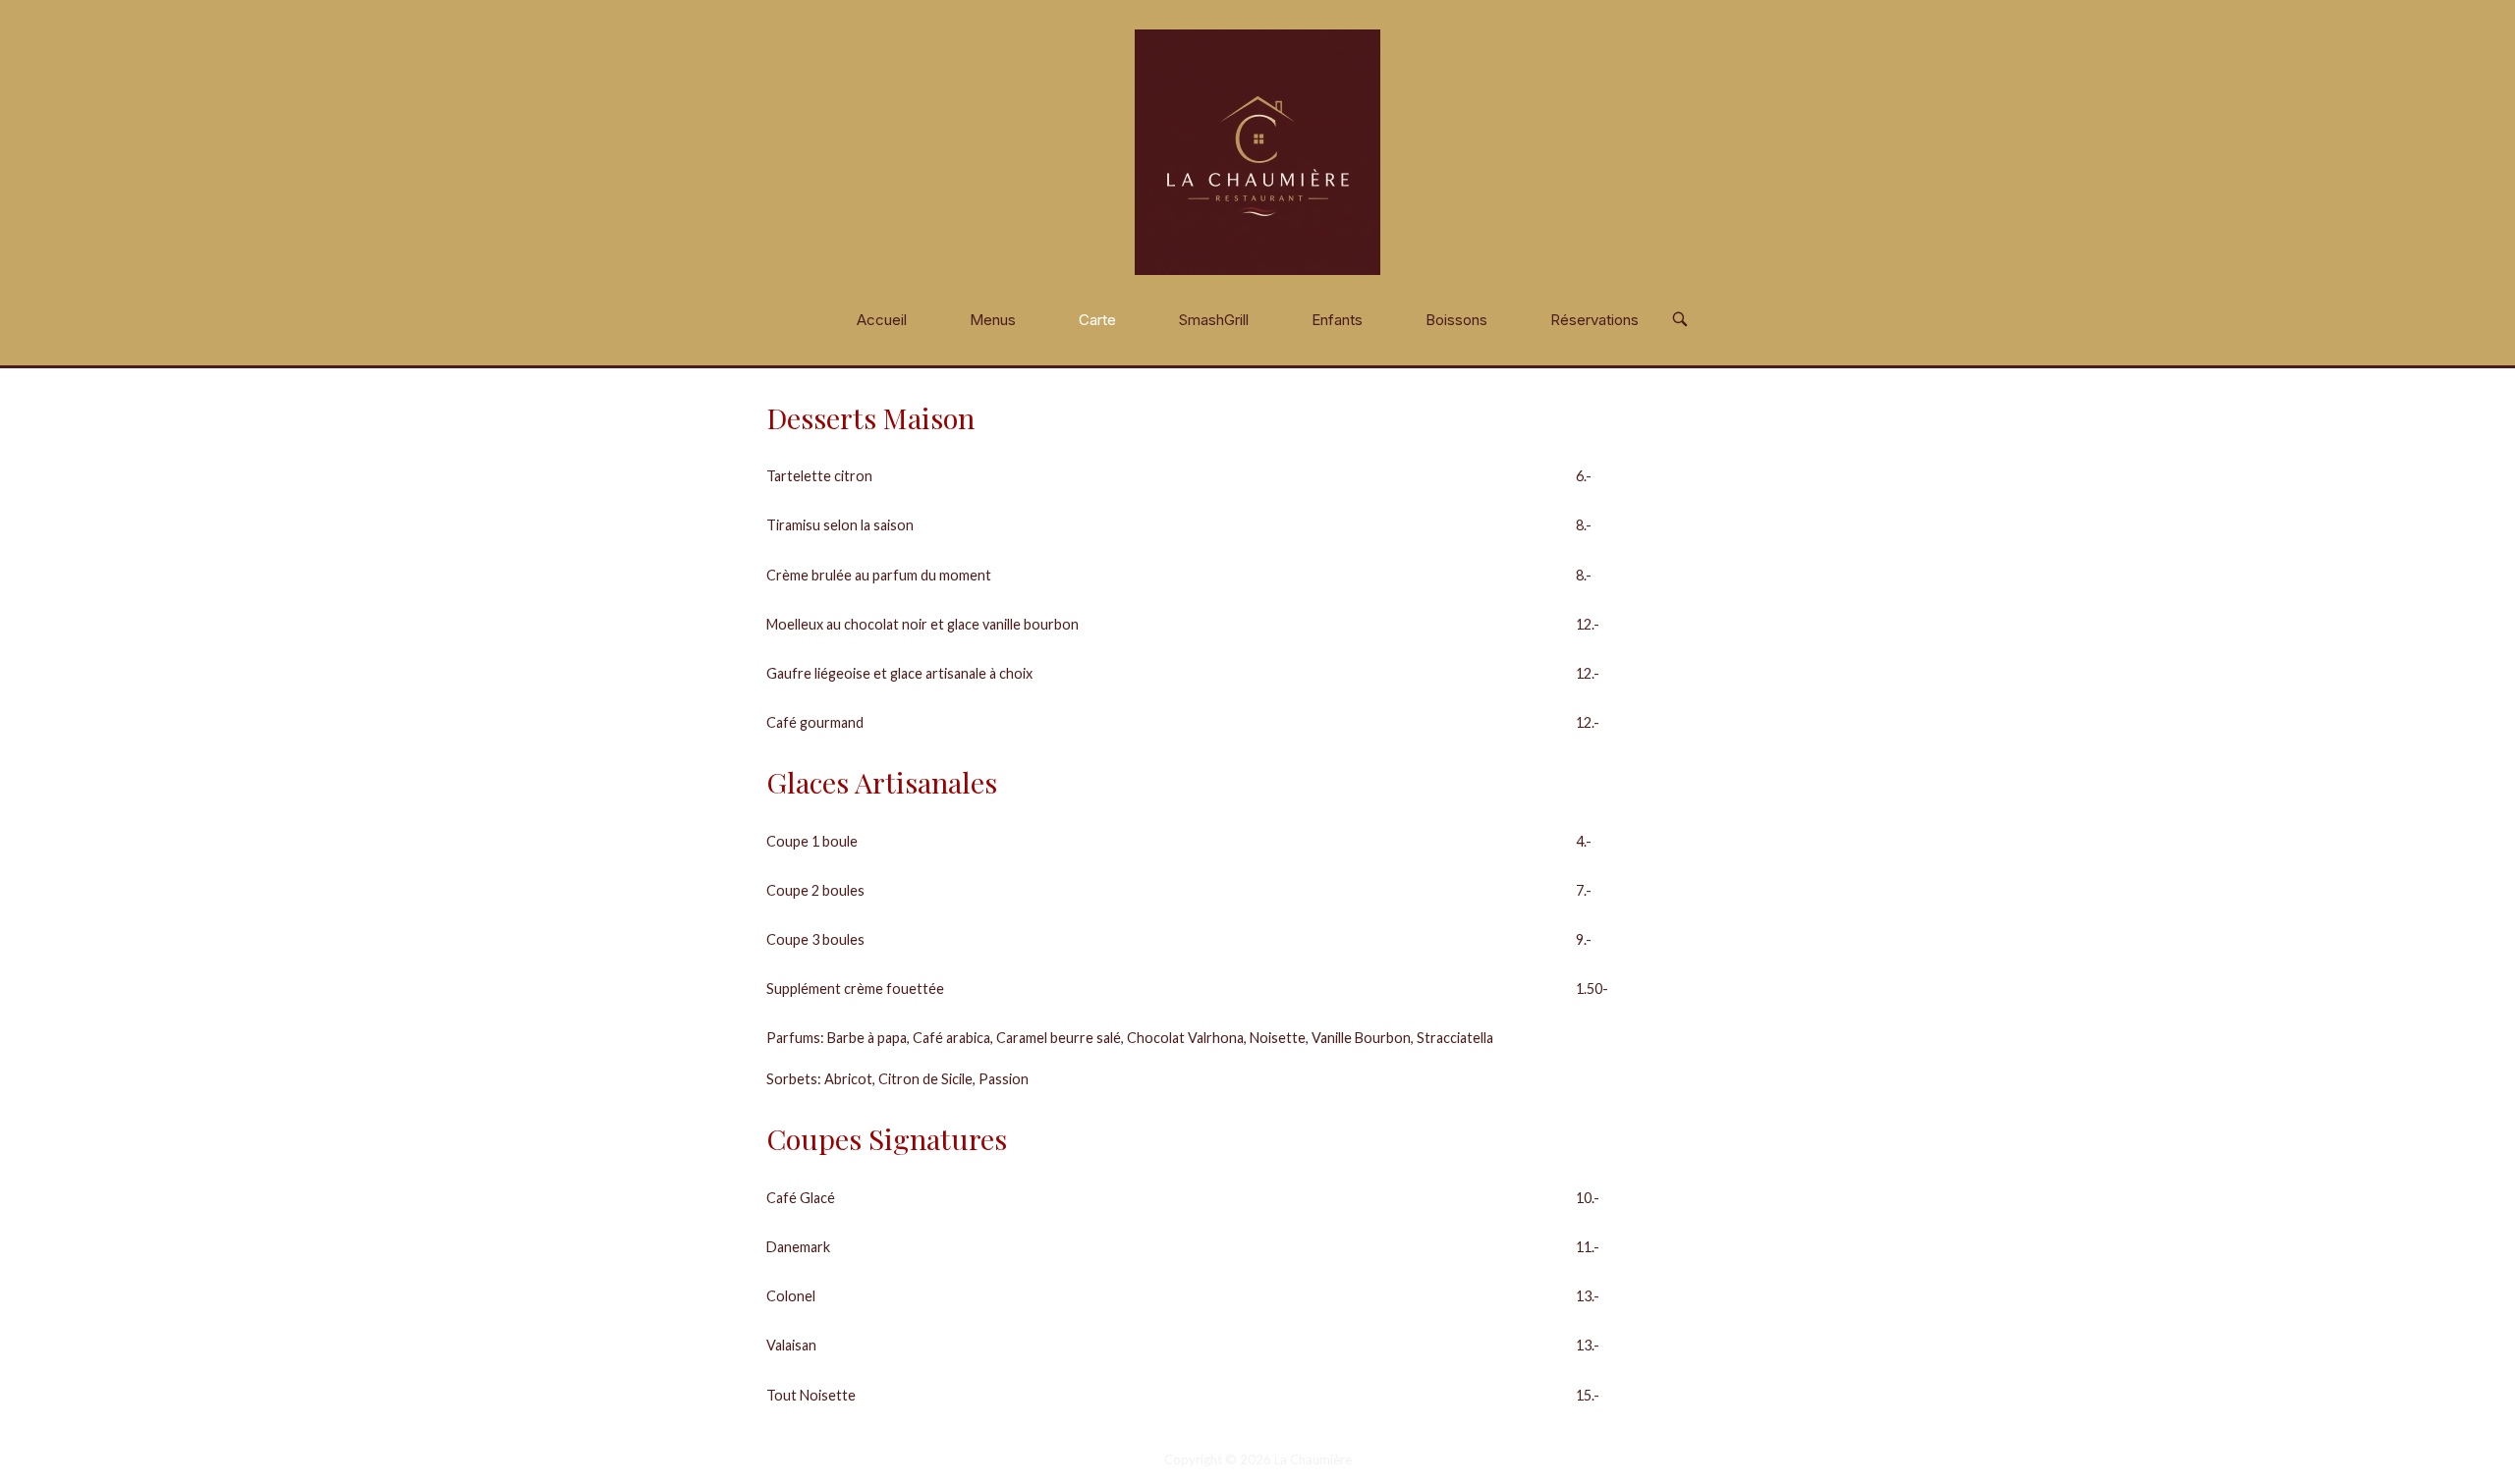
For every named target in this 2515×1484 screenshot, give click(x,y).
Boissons (1456, 320)
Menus (993, 320)
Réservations (1594, 320)
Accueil (882, 320)
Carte (1097, 320)
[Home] (1257, 151)
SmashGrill (1214, 320)
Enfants (1337, 320)
